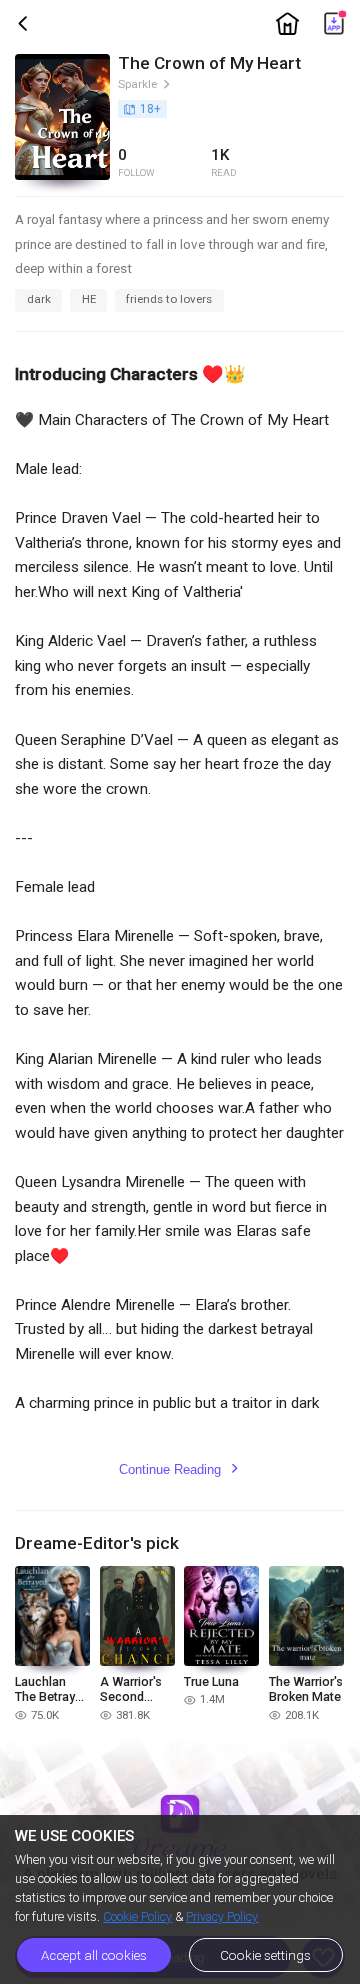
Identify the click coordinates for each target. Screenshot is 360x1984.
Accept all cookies (94, 1955)
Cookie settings (265, 1955)
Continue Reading (180, 1469)
